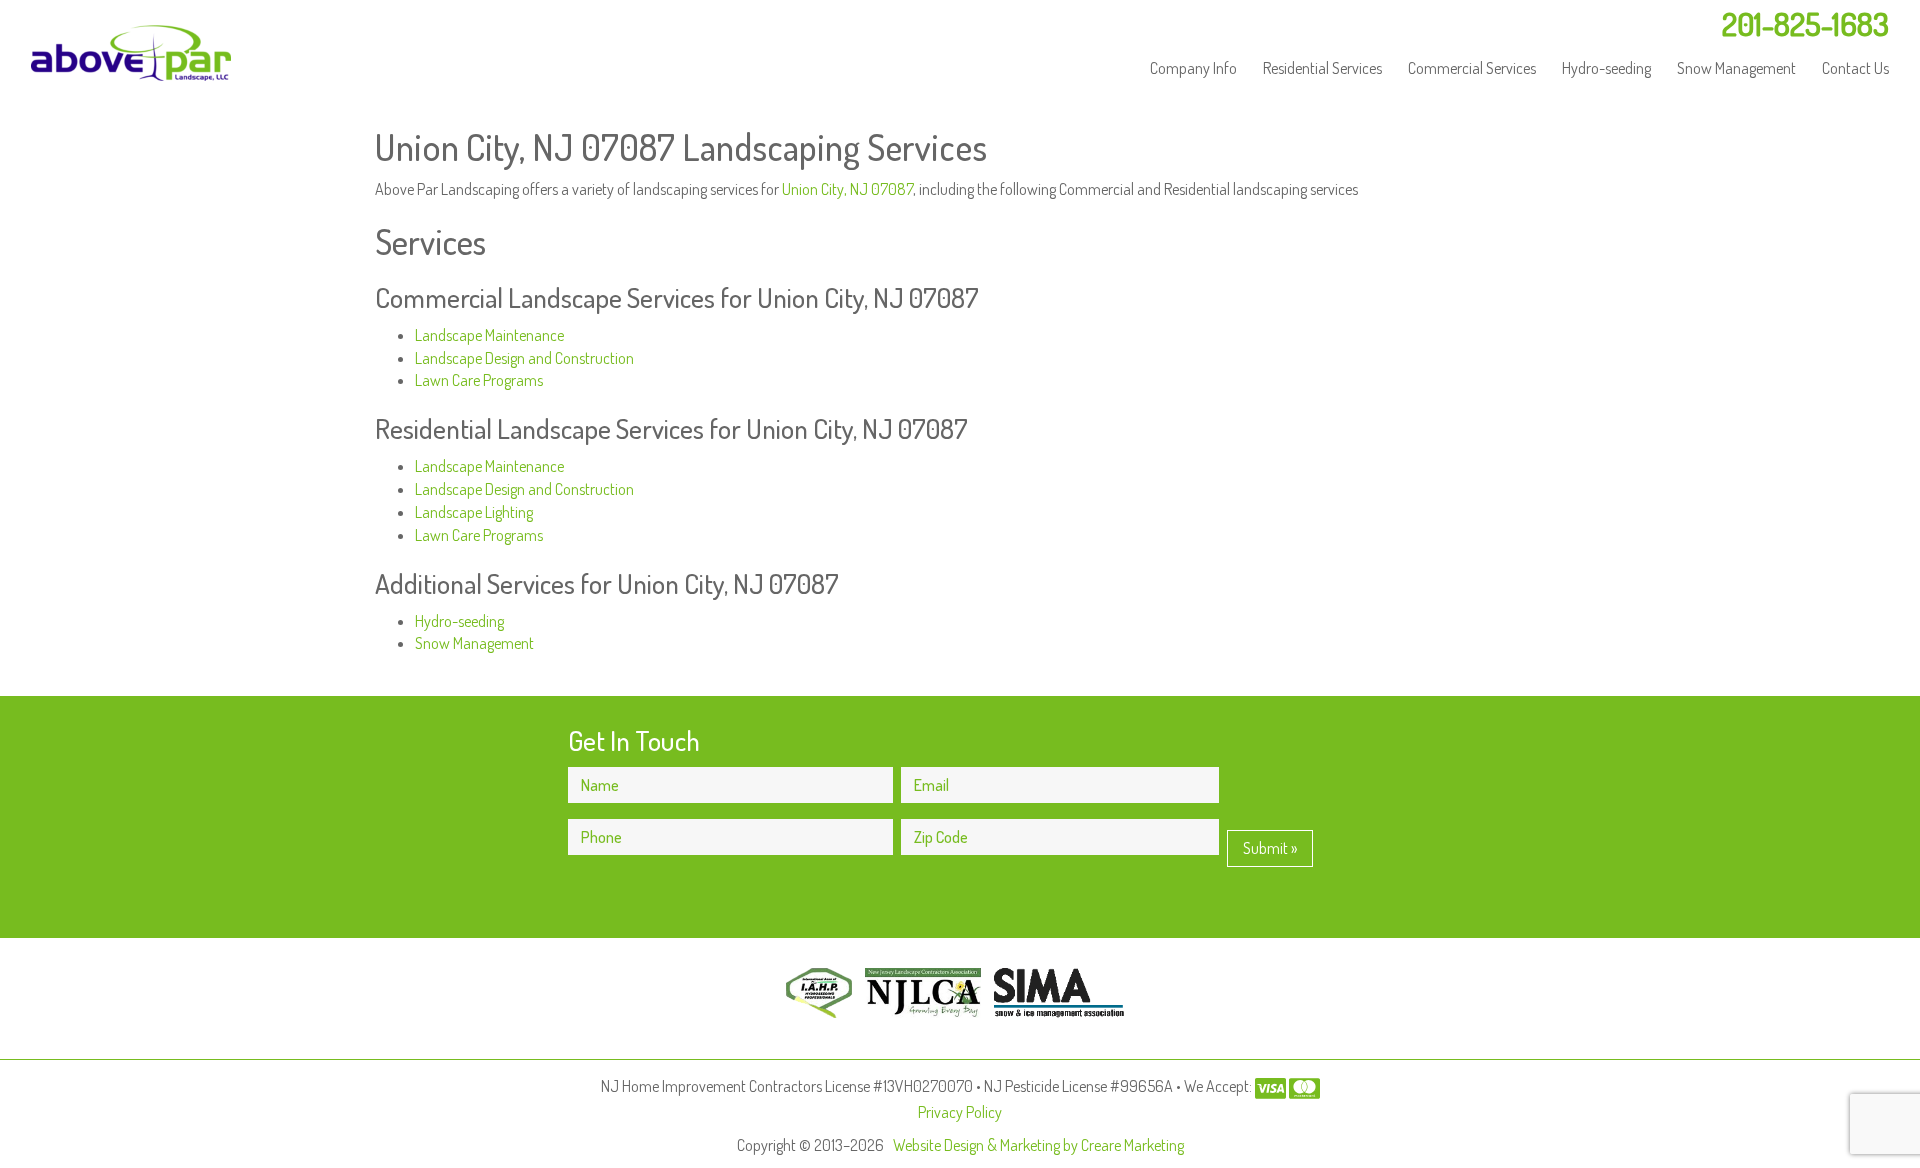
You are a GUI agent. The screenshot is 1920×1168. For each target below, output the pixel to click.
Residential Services (1322, 68)
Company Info (1193, 68)
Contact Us (1855, 68)
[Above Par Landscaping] (131, 53)
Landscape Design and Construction (524, 358)
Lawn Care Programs (479, 380)
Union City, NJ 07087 (847, 189)
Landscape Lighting (474, 512)
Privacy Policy (960, 1112)
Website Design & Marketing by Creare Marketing (1038, 1145)
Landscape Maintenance (489, 335)
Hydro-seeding (1606, 68)
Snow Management (1736, 68)
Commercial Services (1472, 68)
